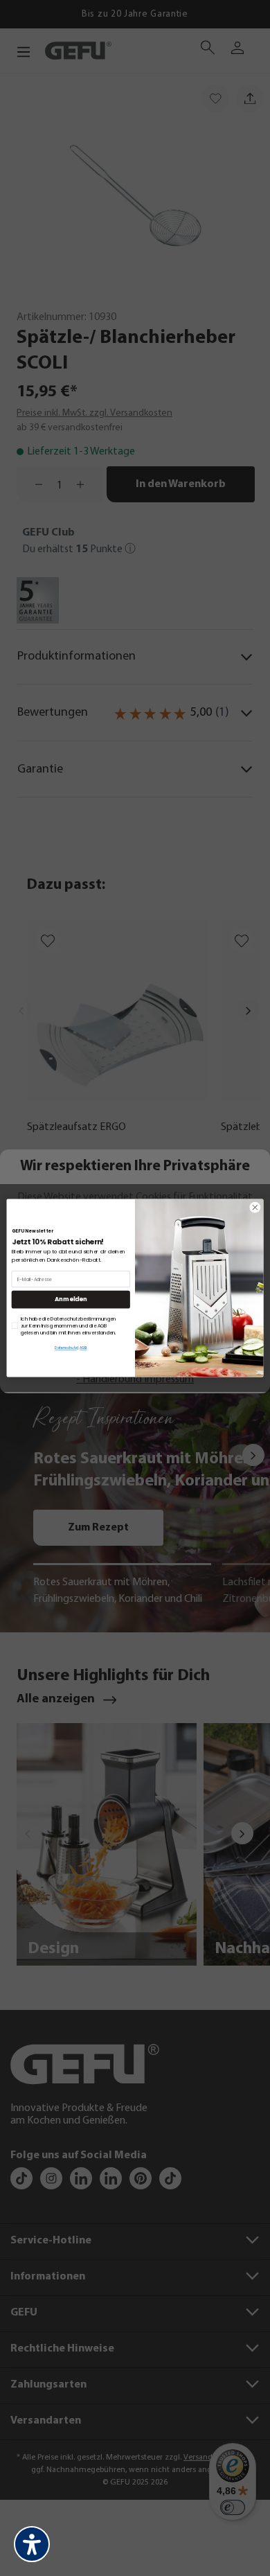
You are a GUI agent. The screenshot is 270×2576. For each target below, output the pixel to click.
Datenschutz (65, 1348)
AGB (83, 1348)
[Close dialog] (255, 1207)
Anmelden (71, 1299)
